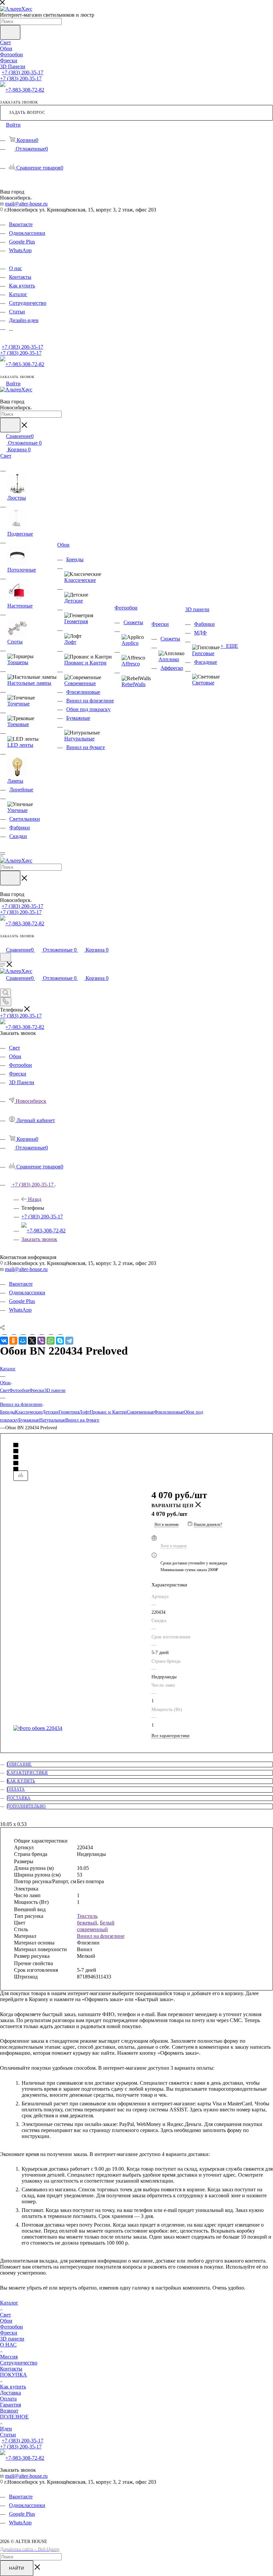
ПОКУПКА (13, 2375)
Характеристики (27, 1773)
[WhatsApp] (51, 1341)
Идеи (6, 2429)
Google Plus (22, 242)
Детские (50, 1412)
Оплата (16, 1789)
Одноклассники (27, 233)
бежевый (87, 1923)
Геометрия (69, 1412)
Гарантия (10, 2405)
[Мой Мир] (23, 1341)
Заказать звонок (39, 1239)
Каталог (9, 2303)
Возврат (9, 2411)
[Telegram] (69, 1341)
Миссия (9, 2357)
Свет (5, 1390)
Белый (107, 1923)
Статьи (8, 2435)
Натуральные (52, 1420)
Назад (35, 1199)
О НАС (8, 2345)
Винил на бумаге (82, 1420)
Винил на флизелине (101, 1936)
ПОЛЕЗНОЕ (14, 2417)
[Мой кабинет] (3, 943)
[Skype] (60, 1341)
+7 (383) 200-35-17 (22, 72)
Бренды (7, 1412)
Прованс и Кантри (108, 1412)
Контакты (11, 2369)
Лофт (85, 1412)
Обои (6, 2321)
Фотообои (19, 1390)
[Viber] (41, 1341)
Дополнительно (26, 1806)
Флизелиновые (169, 1412)
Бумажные (29, 1420)
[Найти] (10, 32)
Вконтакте (21, 224)
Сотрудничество (19, 2363)
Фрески (37, 1390)
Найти (17, 2568)
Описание (19, 1764)
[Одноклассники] (13, 1341)
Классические (29, 1412)
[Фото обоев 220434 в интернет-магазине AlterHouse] (75, 1728)
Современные (140, 1412)
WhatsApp (20, 250)
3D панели (55, 1390)
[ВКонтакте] (4, 1341)
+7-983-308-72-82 (25, 90)
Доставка (19, 1798)
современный (92, 1929)
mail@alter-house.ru (26, 204)
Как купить (21, 1781)
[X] (32, 1341)
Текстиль (87, 1916)
